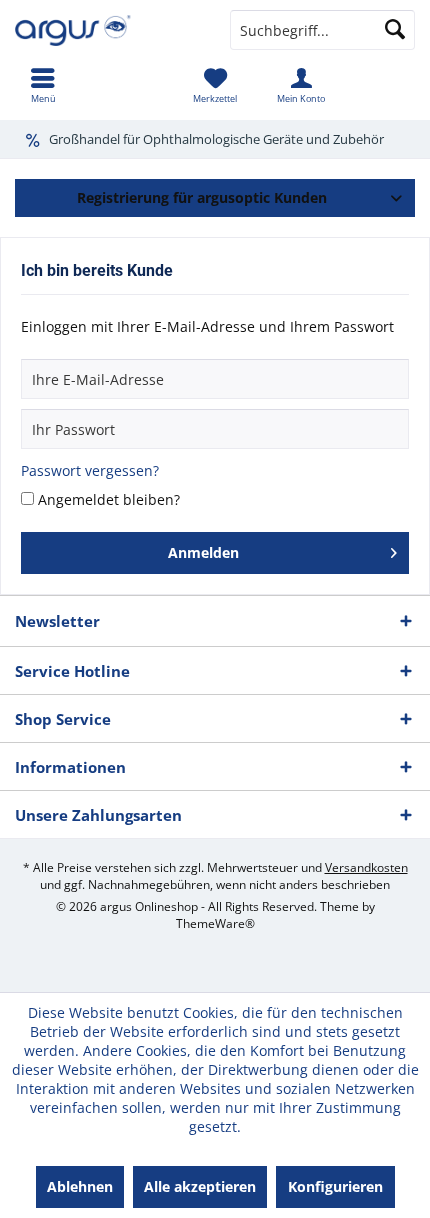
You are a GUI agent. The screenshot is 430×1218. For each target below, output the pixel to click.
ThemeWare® (215, 923)
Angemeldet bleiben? (109, 499)
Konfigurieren (335, 1186)
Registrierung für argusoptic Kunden (202, 197)
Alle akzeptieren (200, 1186)
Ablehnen (80, 1186)
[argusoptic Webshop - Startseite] (107, 30)
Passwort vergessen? (90, 470)
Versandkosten (366, 867)
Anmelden (203, 552)
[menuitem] (43, 85)
